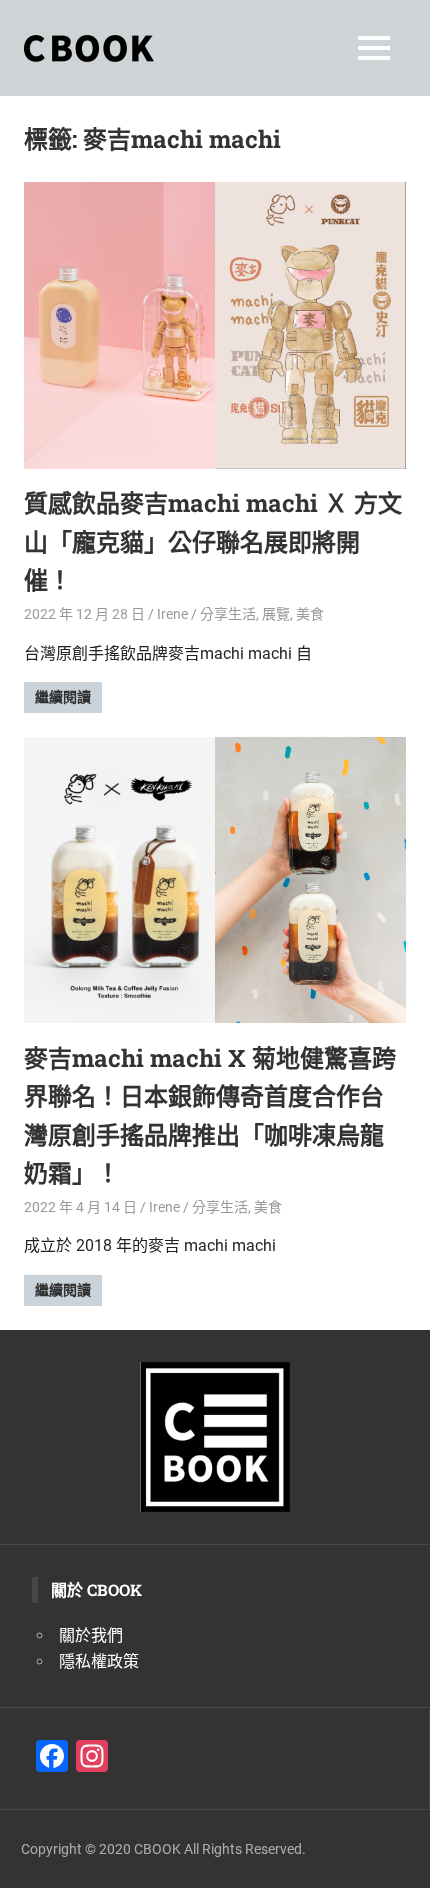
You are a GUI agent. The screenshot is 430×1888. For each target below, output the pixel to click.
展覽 (276, 614)
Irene (172, 614)
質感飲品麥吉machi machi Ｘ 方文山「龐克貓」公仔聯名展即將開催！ (213, 541)
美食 (310, 614)
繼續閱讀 (63, 697)
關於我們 (91, 1635)
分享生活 (228, 614)
